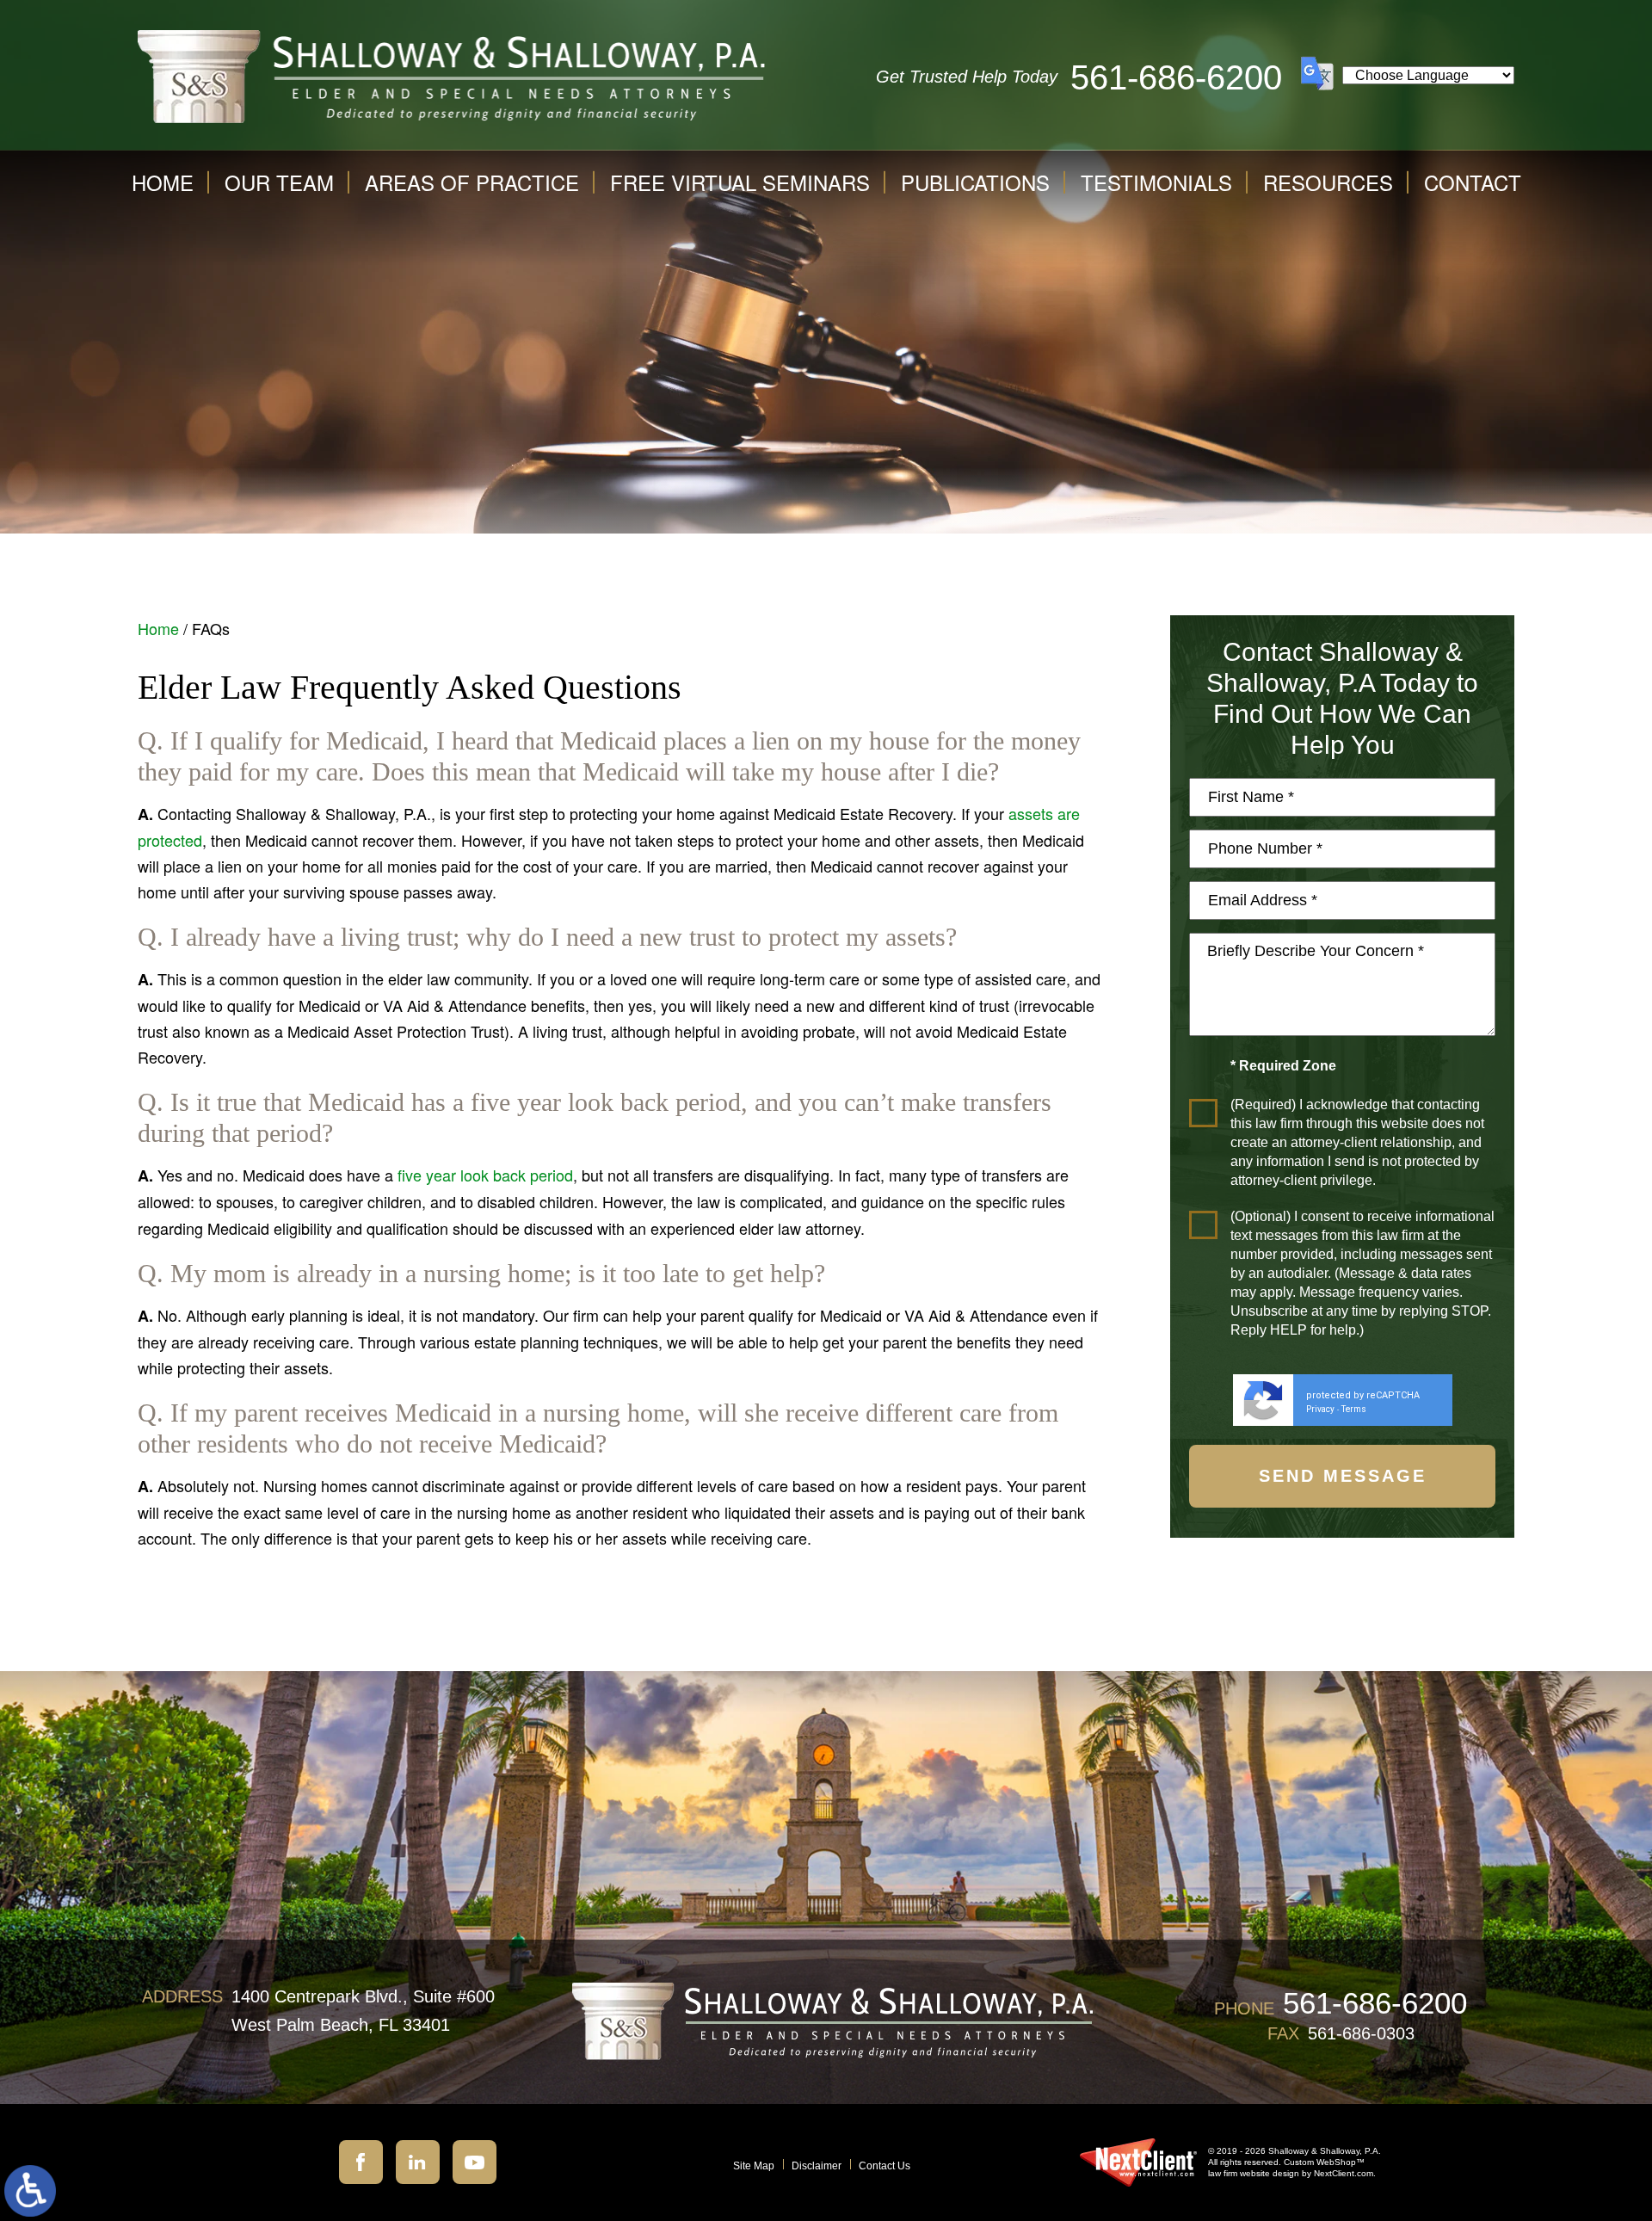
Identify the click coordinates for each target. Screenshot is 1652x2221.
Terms (1354, 1409)
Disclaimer (817, 2166)
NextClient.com (1344, 2173)
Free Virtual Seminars (740, 182)
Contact (1473, 182)
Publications (975, 182)
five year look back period (485, 1175)
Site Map (754, 2166)
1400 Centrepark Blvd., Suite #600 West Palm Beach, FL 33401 (363, 2011)
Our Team (279, 182)
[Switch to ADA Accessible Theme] (30, 2191)
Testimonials (1156, 182)
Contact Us (885, 2166)
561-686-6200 (1176, 77)
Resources (1328, 182)
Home (163, 182)
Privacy (1320, 1409)
